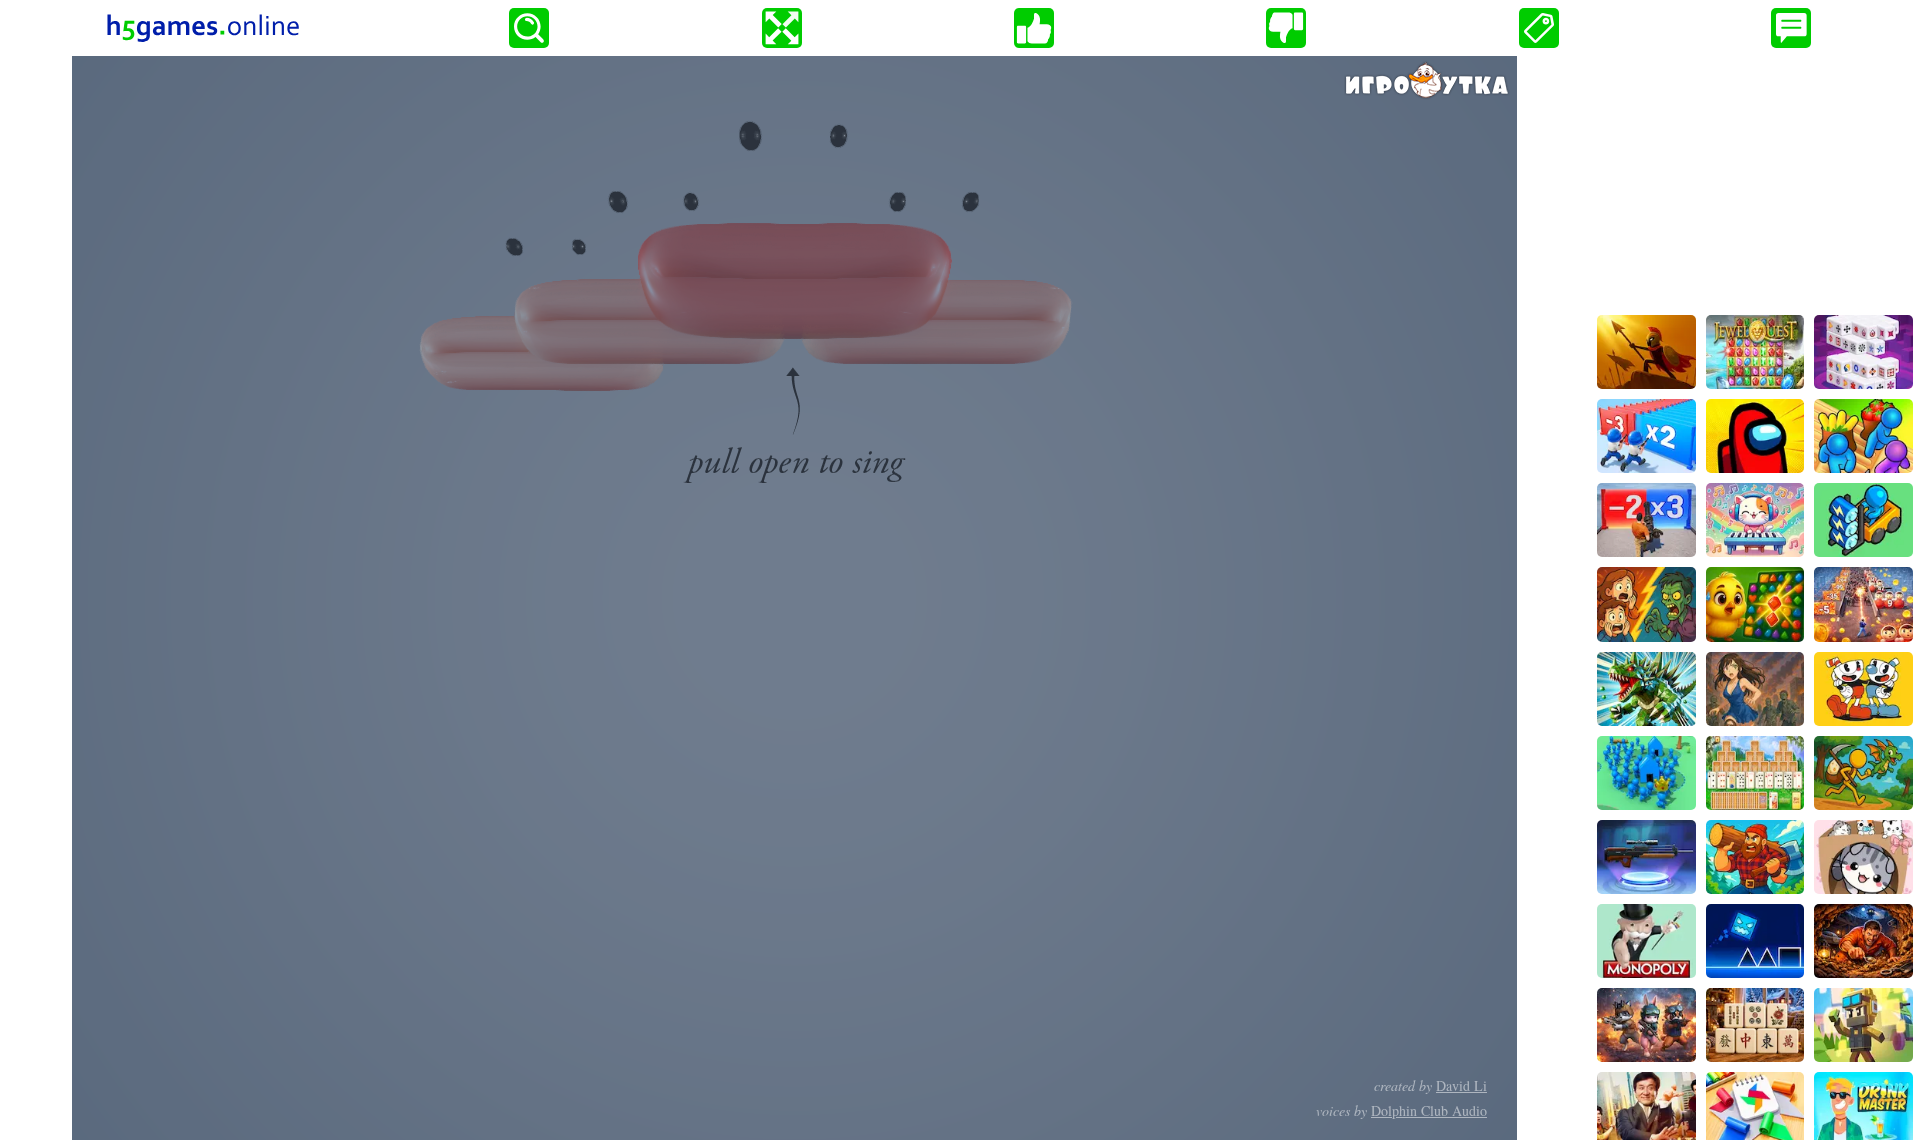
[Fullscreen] (782, 28)
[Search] (529, 28)
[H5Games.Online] (203, 28)
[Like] (1034, 28)
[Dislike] (1286, 28)
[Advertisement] (1755, 181)
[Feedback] (1791, 28)
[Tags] (1539, 28)
